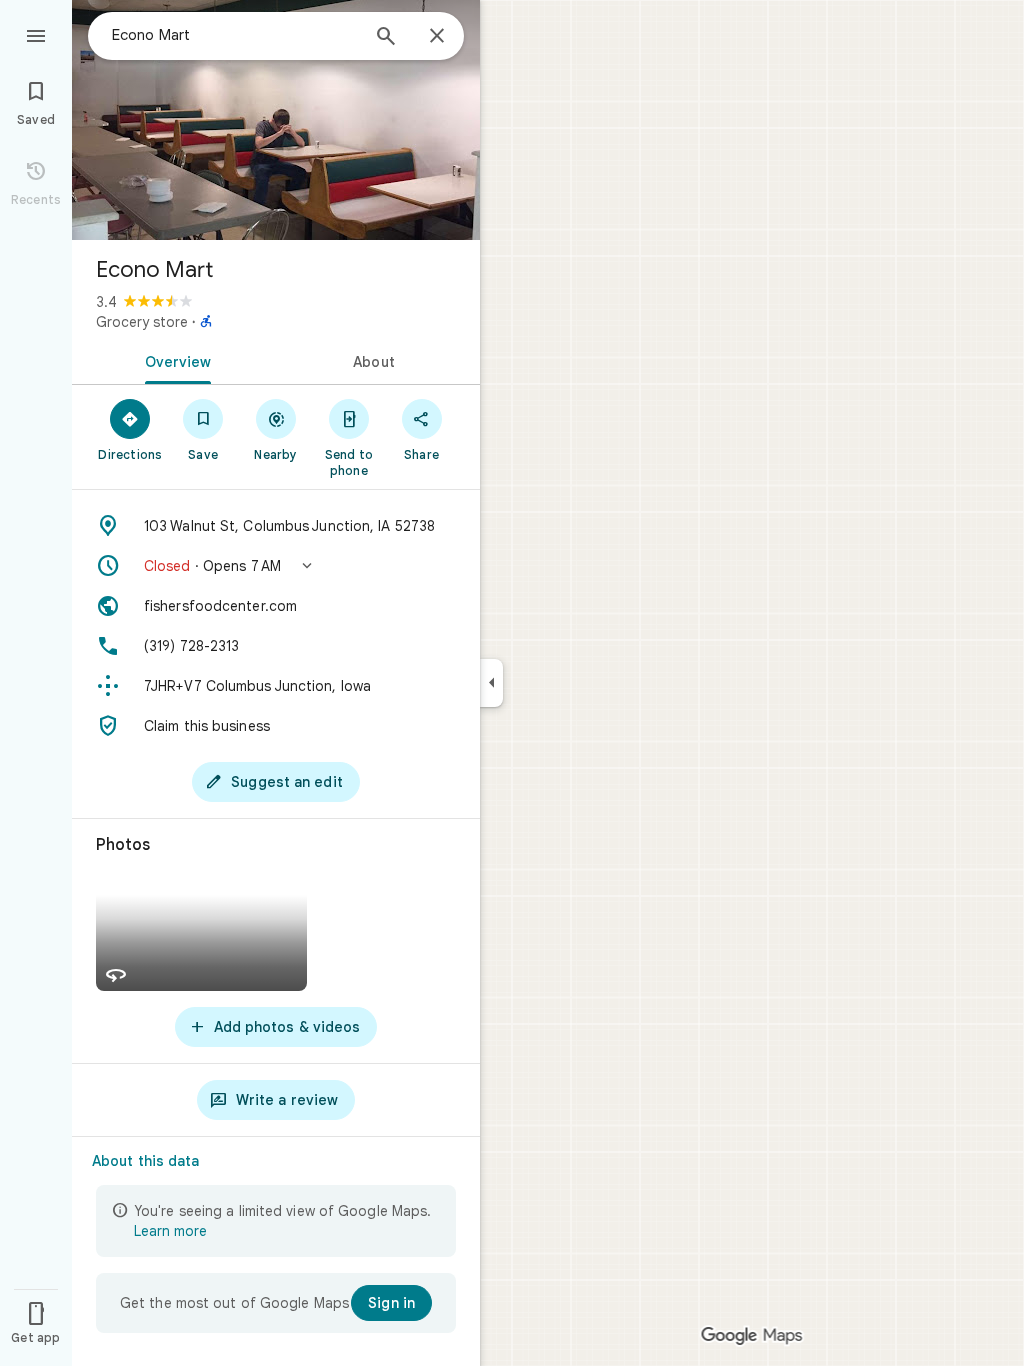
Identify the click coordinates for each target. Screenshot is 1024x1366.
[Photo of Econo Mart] (276, 120)
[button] (276, 566)
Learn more (170, 1231)
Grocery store (142, 322)
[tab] (174, 360)
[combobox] (235, 35)
